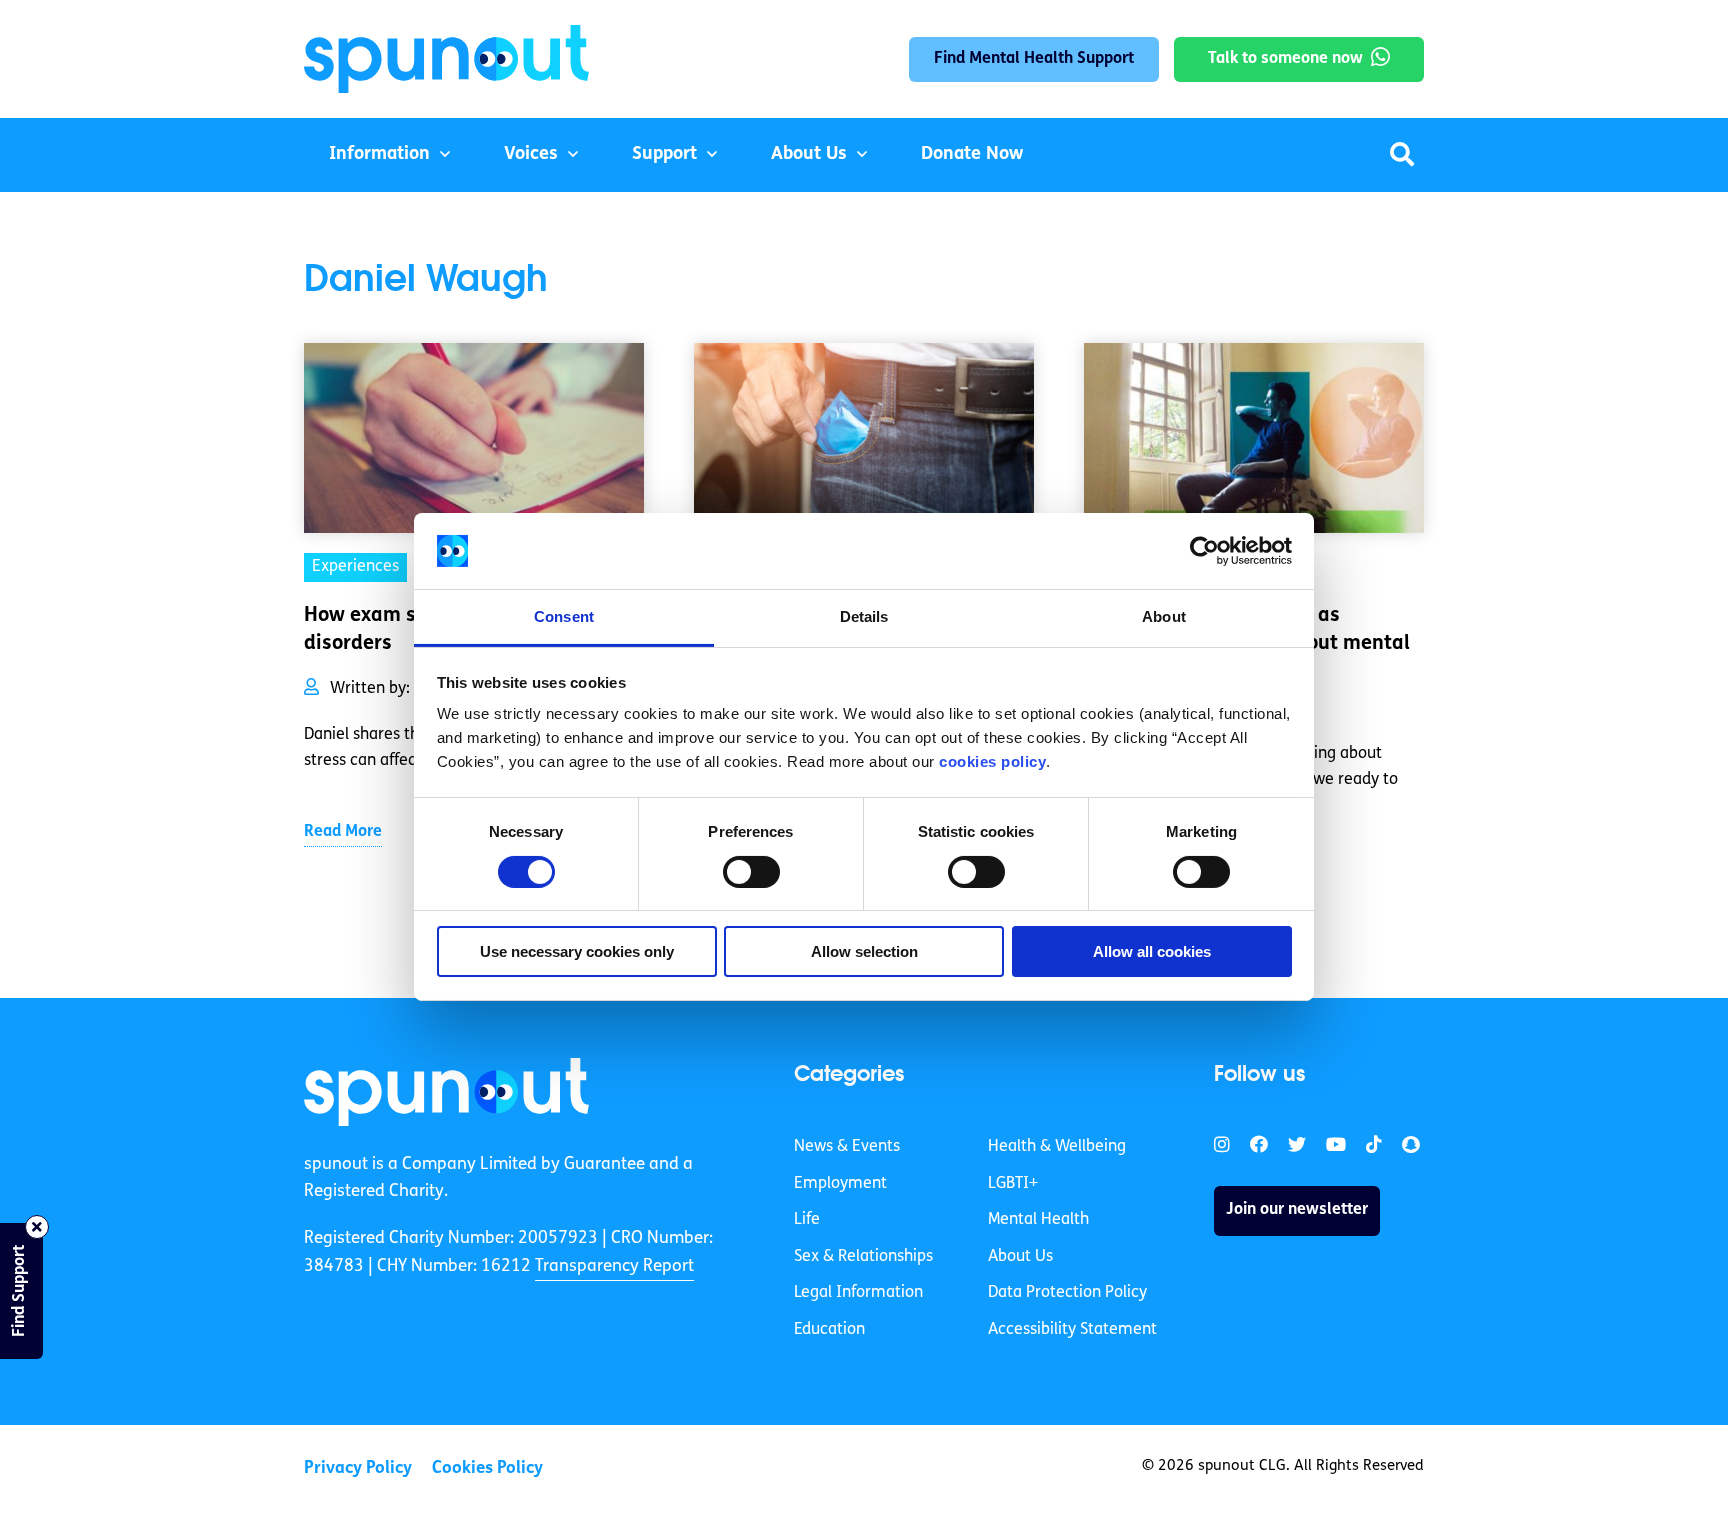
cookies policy (992, 761)
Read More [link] (343, 832)
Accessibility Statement (1072, 1330)
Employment (840, 1184)
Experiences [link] (355, 567)
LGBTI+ (1013, 1184)
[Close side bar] (37, 1227)
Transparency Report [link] (614, 1266)
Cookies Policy (487, 1468)
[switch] (751, 872)
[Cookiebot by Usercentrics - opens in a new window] (1204, 551)
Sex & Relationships (863, 1257)
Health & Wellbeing (1057, 1147)
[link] (446, 1092)
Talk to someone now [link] (1285, 59)
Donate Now (972, 155)
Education (829, 1330)
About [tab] (1164, 616)
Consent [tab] (564, 616)
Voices (531, 155)
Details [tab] (864, 616)
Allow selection (864, 951)
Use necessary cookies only (577, 951)
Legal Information (858, 1293)
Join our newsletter (1297, 1210)
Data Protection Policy (1067, 1293)
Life (807, 1220)
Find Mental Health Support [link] (1034, 59)
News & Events (847, 1147)
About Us (809, 155)
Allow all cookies (1152, 951)
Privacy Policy (358, 1468)
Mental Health (1038, 1220)
